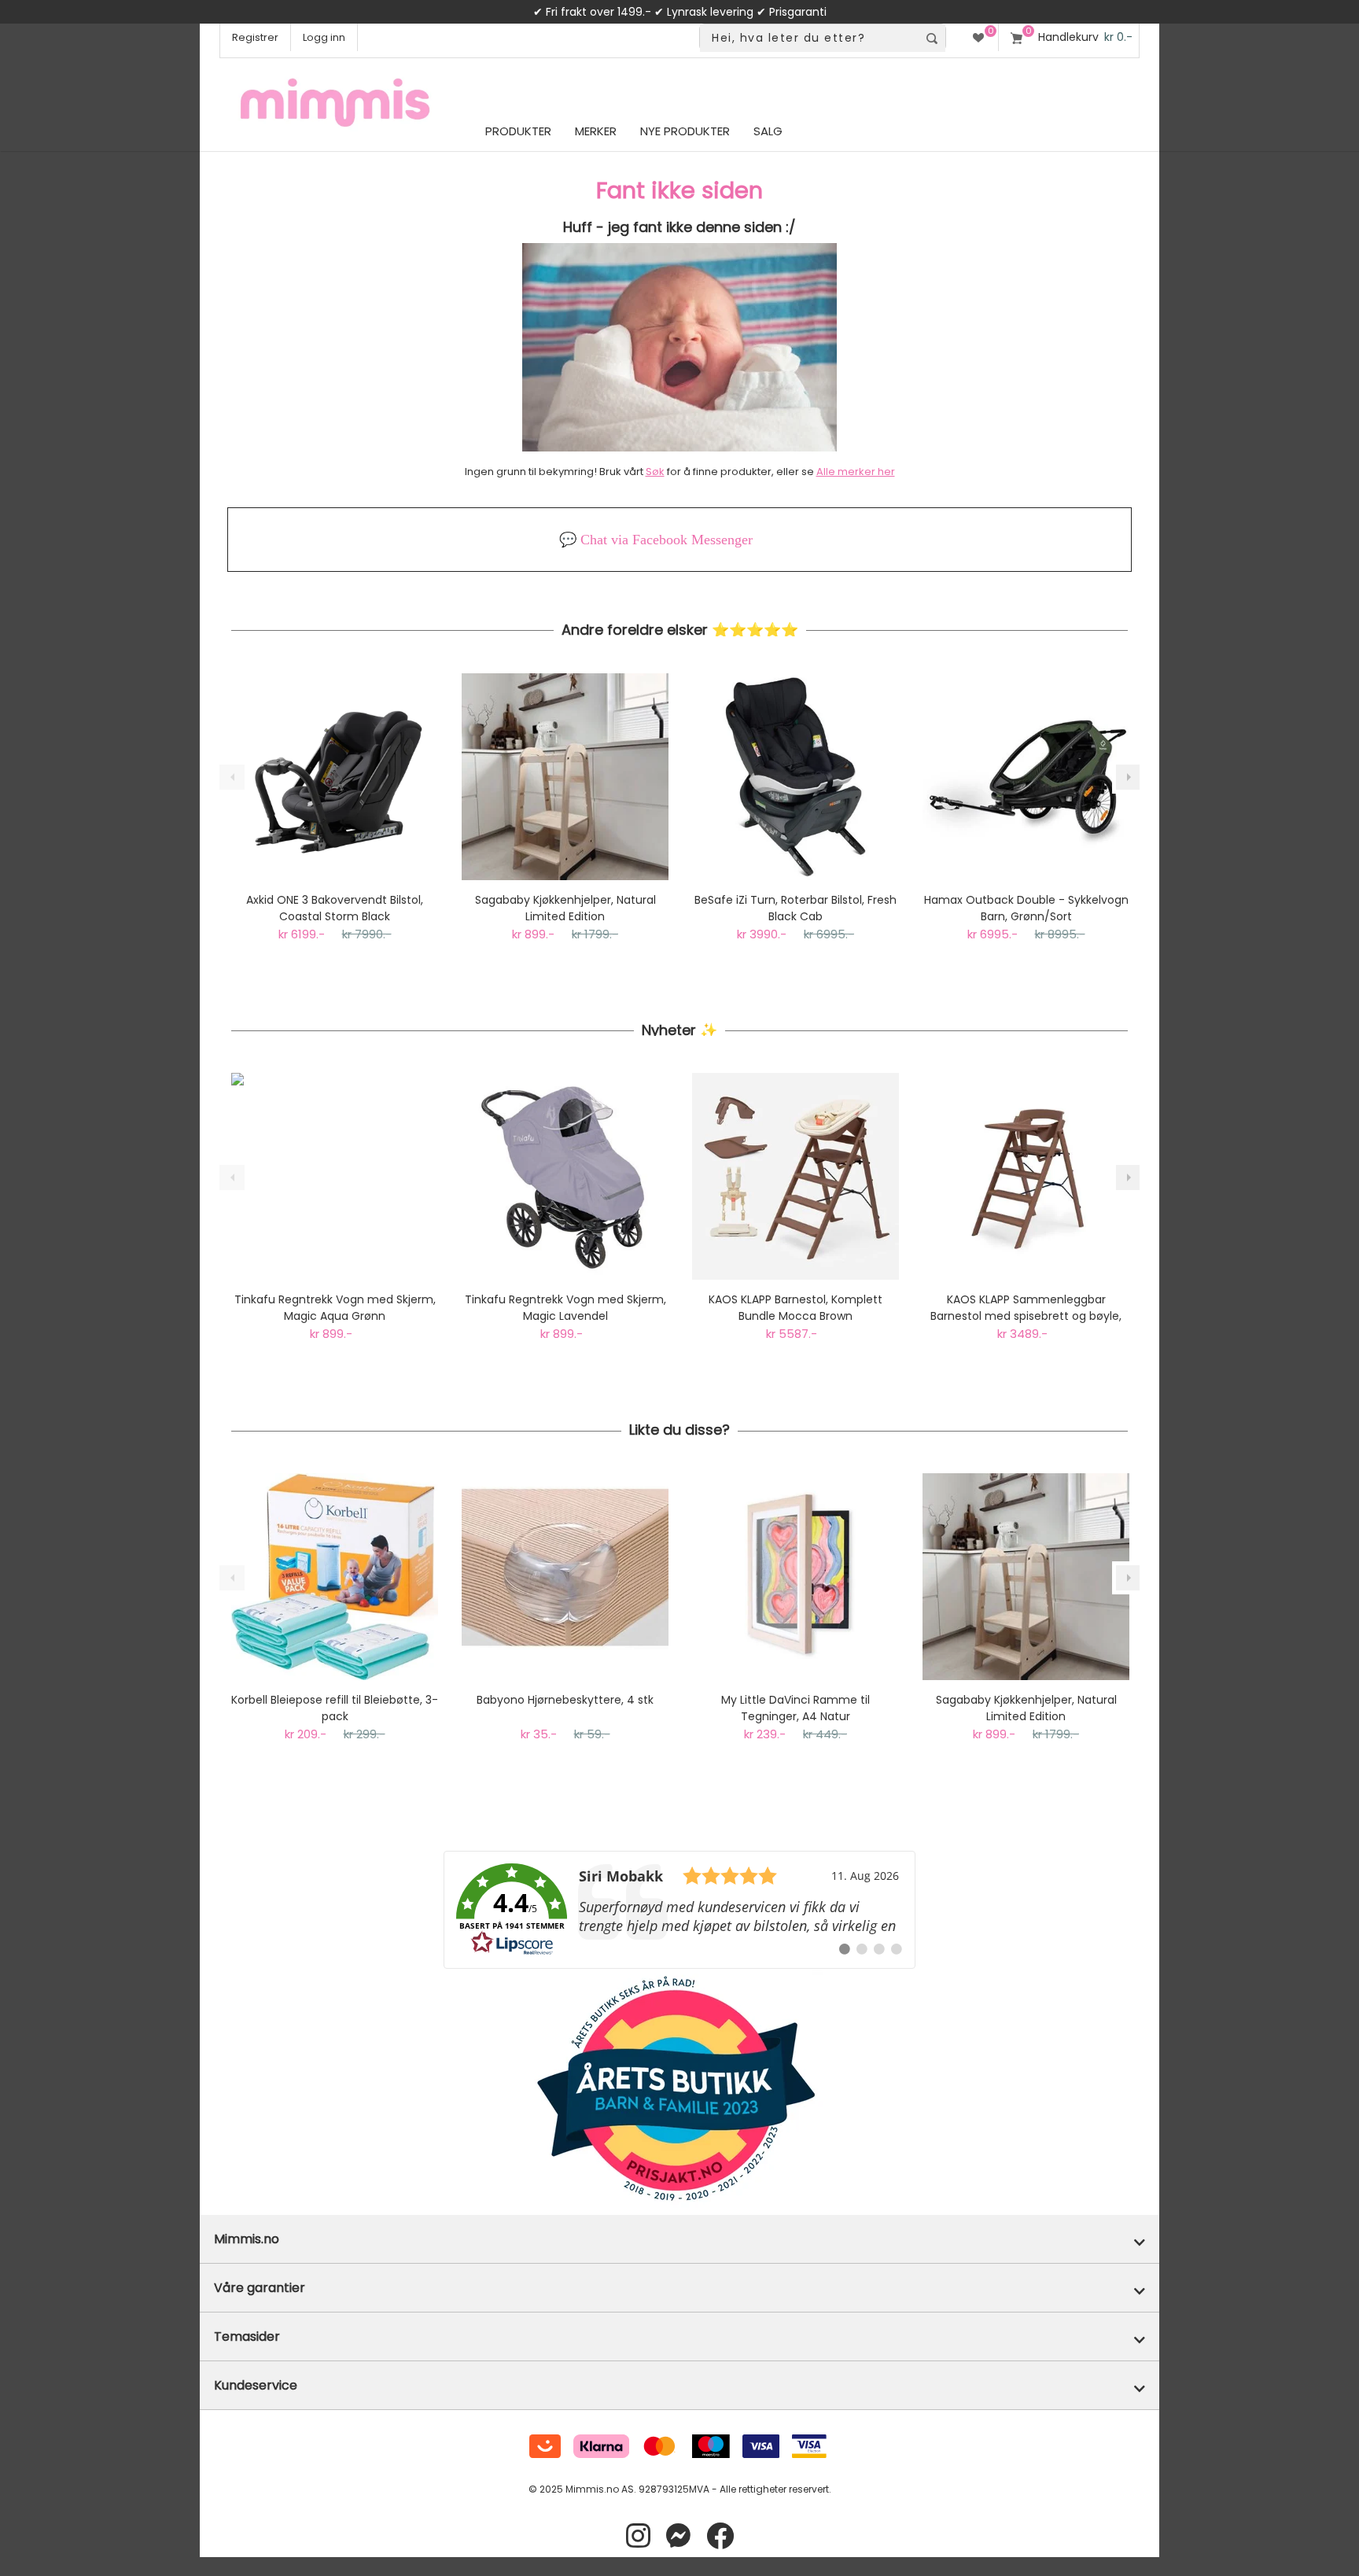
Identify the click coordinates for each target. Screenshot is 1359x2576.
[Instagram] (638, 2536)
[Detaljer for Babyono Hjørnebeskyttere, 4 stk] (565, 1577)
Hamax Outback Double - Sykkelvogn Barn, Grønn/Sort (1026, 908)
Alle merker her (856, 472)
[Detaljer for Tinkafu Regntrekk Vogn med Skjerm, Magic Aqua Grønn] (335, 1176)
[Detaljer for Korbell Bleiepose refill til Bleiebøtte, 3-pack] (335, 1577)
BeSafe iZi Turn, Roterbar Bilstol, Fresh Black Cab (796, 908)
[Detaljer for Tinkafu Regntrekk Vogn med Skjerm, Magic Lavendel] (565, 1176)
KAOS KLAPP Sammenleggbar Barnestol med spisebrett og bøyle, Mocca (1026, 1308)
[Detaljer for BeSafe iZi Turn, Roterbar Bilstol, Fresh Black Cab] (796, 777)
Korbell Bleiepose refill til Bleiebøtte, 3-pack (335, 1708)
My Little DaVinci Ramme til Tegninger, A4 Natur (796, 1708)
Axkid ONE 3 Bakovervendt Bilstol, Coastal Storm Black (335, 908)
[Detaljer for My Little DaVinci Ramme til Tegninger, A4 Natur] (796, 1577)
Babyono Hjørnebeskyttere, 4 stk (565, 1700)
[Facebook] (720, 2536)
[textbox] (809, 38)
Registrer (255, 37)
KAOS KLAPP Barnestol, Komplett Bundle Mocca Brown (796, 1308)
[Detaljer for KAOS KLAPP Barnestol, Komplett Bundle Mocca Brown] (796, 1176)
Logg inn (324, 37)
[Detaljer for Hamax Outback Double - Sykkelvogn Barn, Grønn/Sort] (1026, 777)
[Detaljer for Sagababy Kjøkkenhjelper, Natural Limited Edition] (565, 777)
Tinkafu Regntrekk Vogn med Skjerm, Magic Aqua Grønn (335, 1308)
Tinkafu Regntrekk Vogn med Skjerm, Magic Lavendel (565, 1308)
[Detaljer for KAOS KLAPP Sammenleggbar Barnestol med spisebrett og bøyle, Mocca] (1026, 1176)
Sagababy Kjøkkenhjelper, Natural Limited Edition (565, 908)
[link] (679, 1910)
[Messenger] (678, 2536)
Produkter (518, 131)
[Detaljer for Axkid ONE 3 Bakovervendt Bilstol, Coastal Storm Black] (335, 777)
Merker (596, 131)
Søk (655, 472)
